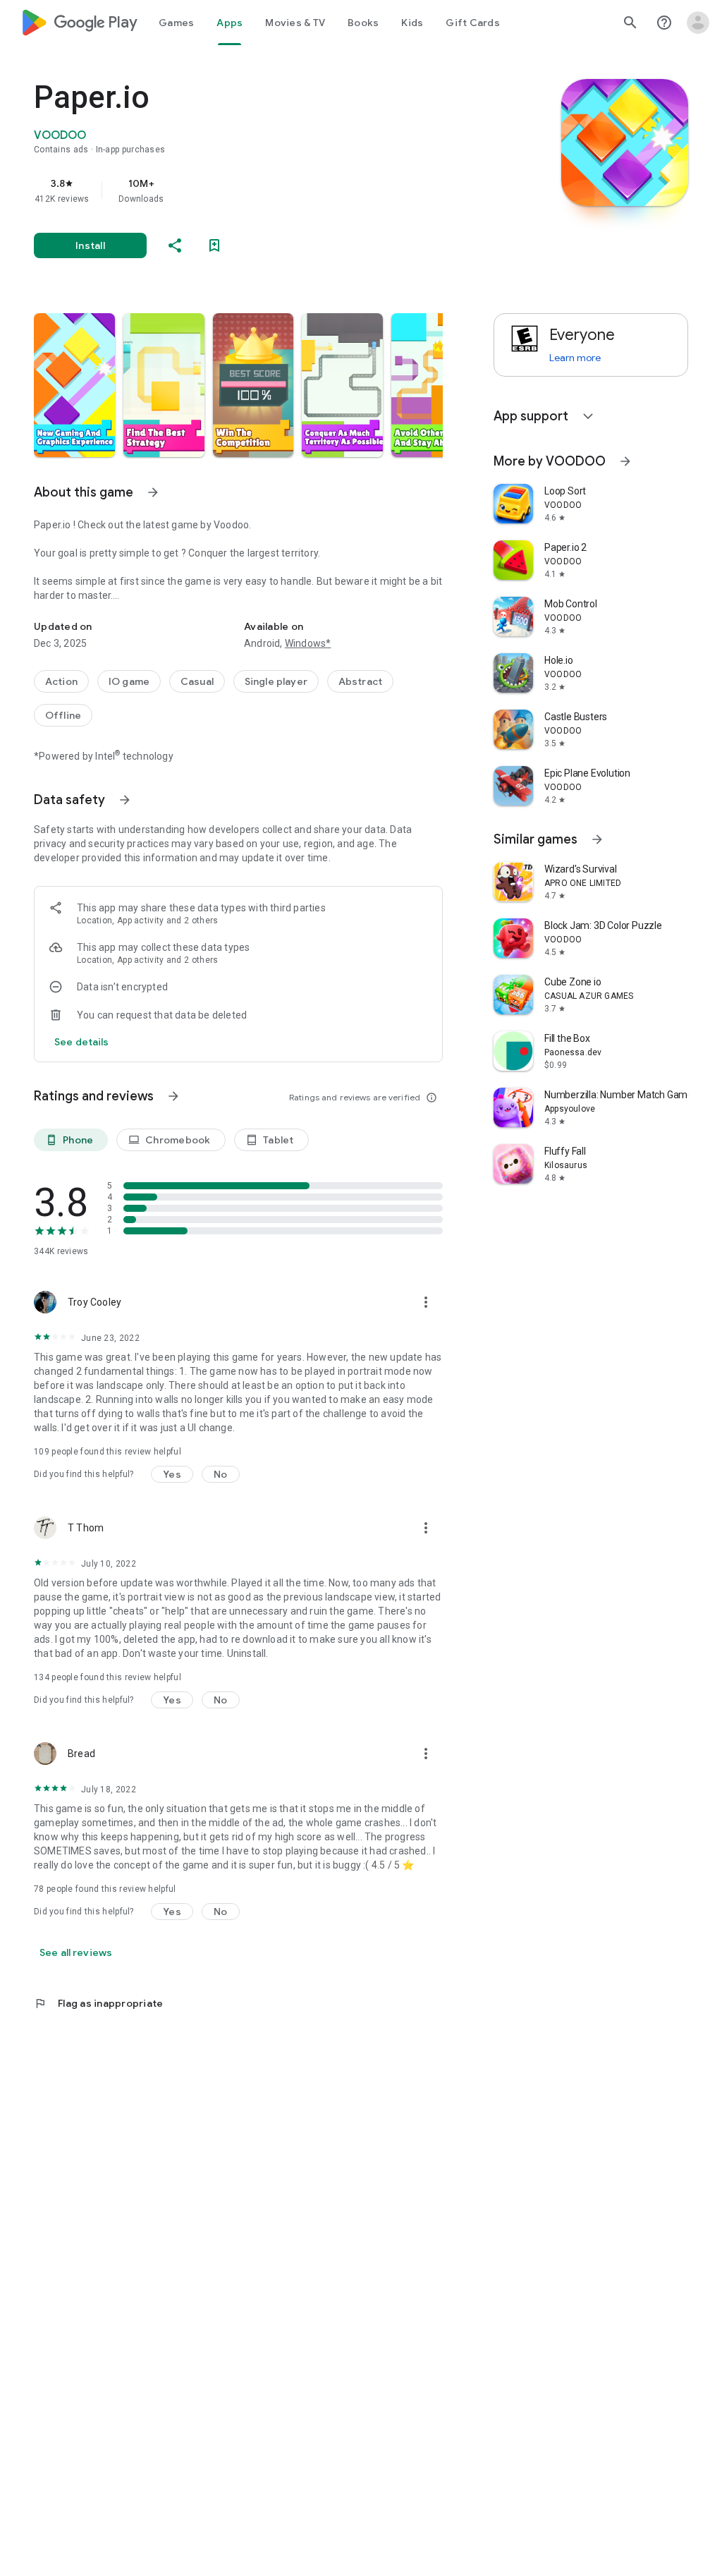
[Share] (175, 245)
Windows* (308, 643)
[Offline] (63, 715)
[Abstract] (360, 681)
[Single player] (276, 681)
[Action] (61, 681)
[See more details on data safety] (82, 1042)
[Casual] (197, 681)
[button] (74, 385)
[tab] (176, 23)
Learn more (575, 358)
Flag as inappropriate (98, 2003)
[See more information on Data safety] (125, 800)
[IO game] (129, 681)
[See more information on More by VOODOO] (625, 461)
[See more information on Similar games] (597, 839)
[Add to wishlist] (214, 245)
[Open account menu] (698, 23)
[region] (258, 190)
